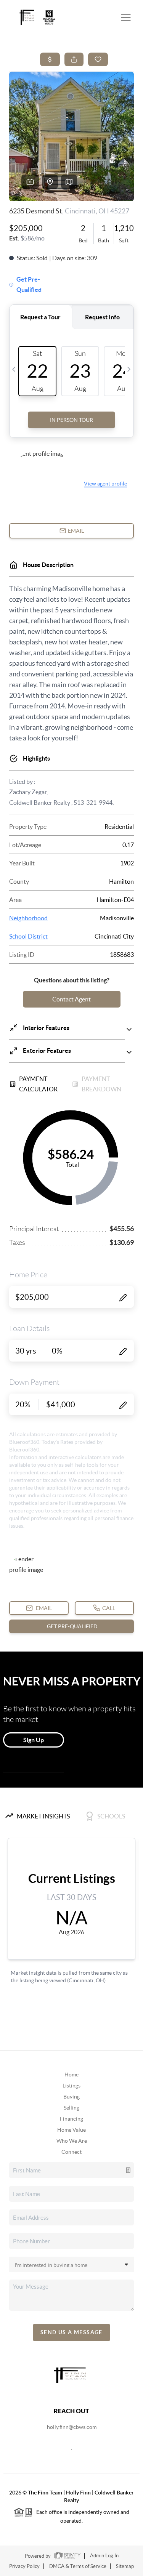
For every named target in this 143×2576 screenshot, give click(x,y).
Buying (71, 2097)
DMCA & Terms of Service (78, 2566)
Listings (71, 2086)
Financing (71, 2119)
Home (71, 2075)
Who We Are (72, 2141)
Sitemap (125, 2566)
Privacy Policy (24, 2566)
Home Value (71, 2130)
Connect (71, 2152)
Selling (71, 2108)
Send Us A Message (71, 2332)
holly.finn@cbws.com (72, 2427)
